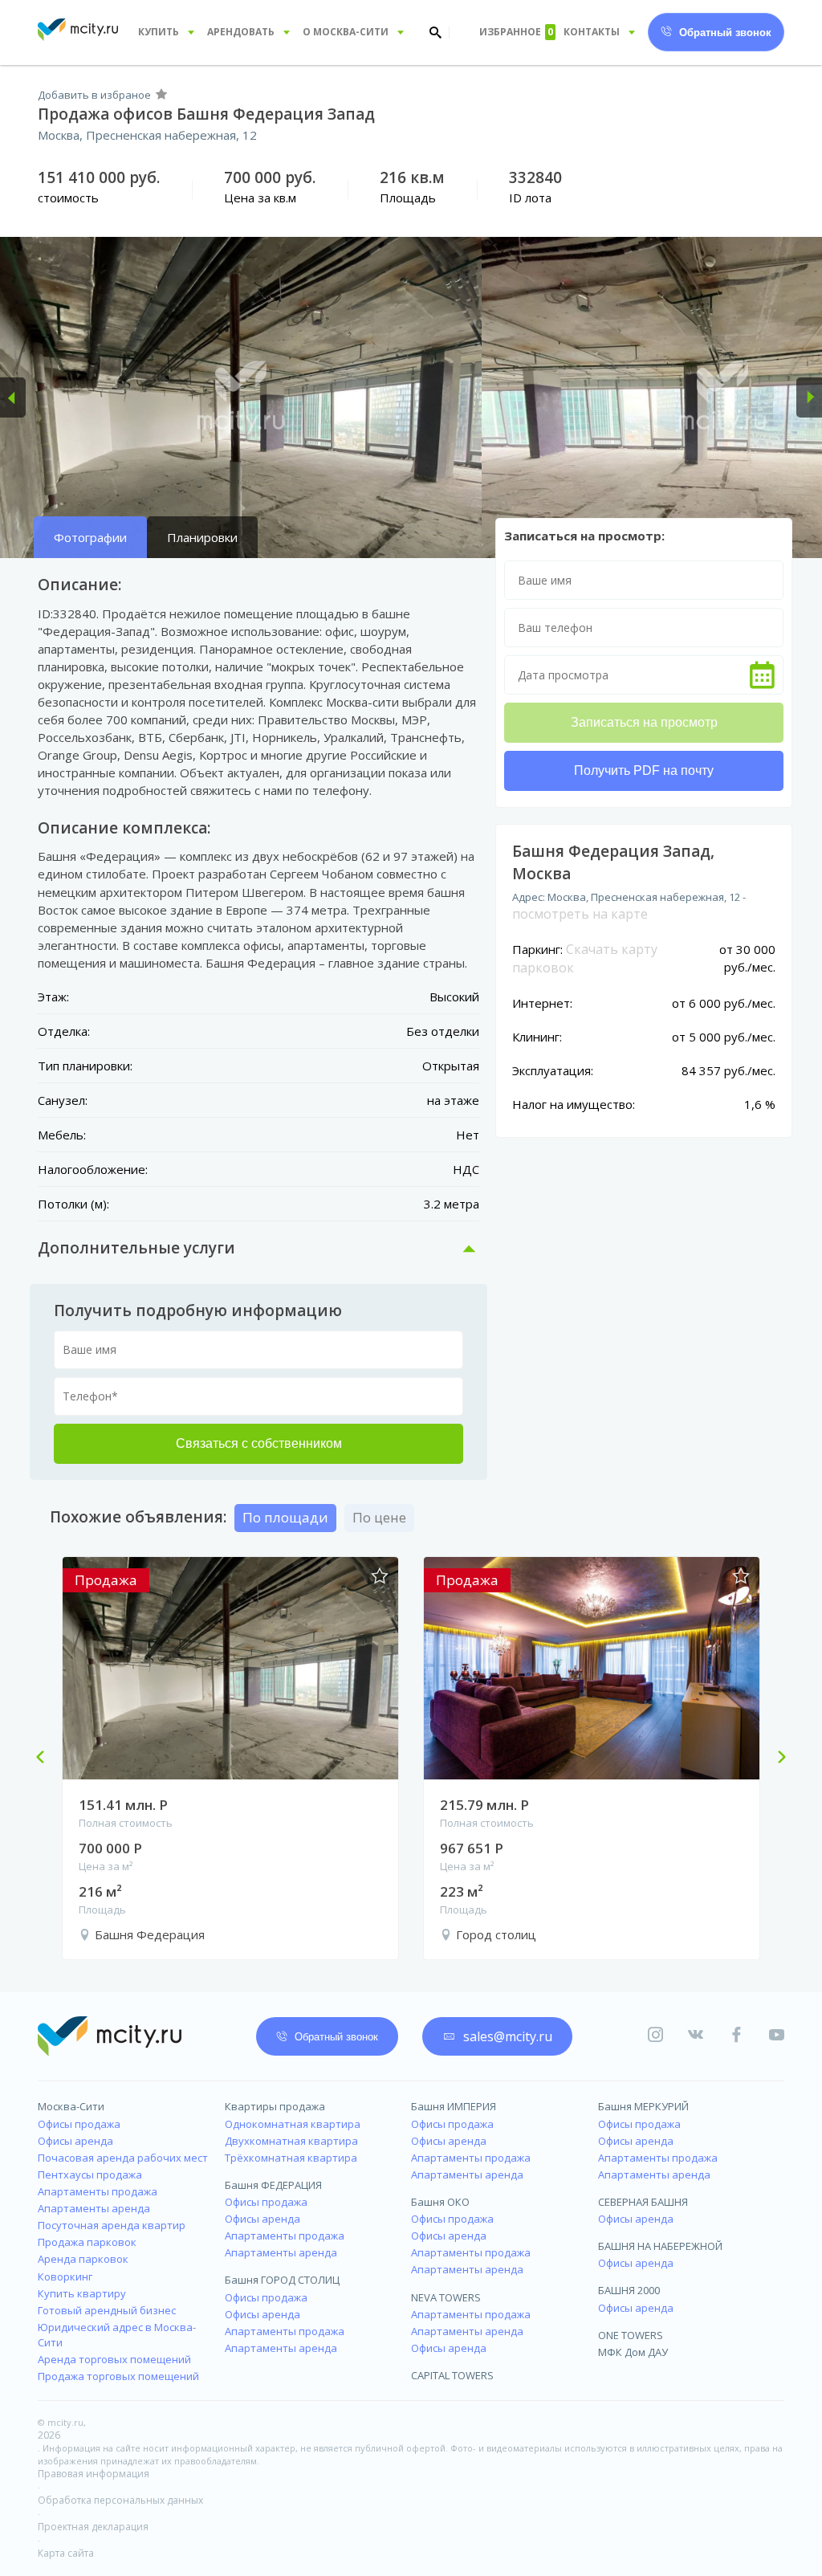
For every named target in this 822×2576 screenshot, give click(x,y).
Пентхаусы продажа (90, 2175)
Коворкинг (65, 2276)
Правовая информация (94, 2474)
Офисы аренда (75, 2141)
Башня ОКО (440, 2202)
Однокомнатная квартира (293, 2124)
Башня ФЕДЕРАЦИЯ (273, 2185)
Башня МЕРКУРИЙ (643, 2106)
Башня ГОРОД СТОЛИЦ (282, 2280)
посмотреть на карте (580, 914)
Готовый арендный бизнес (107, 2310)
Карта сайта (66, 2553)
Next (775, 1759)
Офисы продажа (79, 2124)
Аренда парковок (83, 2259)
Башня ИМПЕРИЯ (454, 2106)
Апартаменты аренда (94, 2208)
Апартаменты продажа (98, 2191)
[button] (13, 397)
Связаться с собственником (259, 1443)
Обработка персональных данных (120, 2500)
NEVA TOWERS (446, 2297)
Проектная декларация (93, 2527)
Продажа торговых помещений (118, 2376)
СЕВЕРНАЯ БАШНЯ (643, 2202)
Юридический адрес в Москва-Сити (117, 2335)
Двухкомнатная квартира (291, 2141)
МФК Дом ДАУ (633, 2352)
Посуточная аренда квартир (112, 2225)
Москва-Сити (71, 2106)
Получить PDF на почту (644, 770)
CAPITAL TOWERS (452, 2375)
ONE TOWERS (631, 2335)
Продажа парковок (87, 2242)
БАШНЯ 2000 (629, 2290)
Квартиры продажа (275, 2106)
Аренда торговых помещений (114, 2359)
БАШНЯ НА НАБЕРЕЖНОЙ (660, 2246)
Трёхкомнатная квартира (291, 2158)
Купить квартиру (82, 2293)
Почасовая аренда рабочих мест (123, 2158)
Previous (47, 1759)
